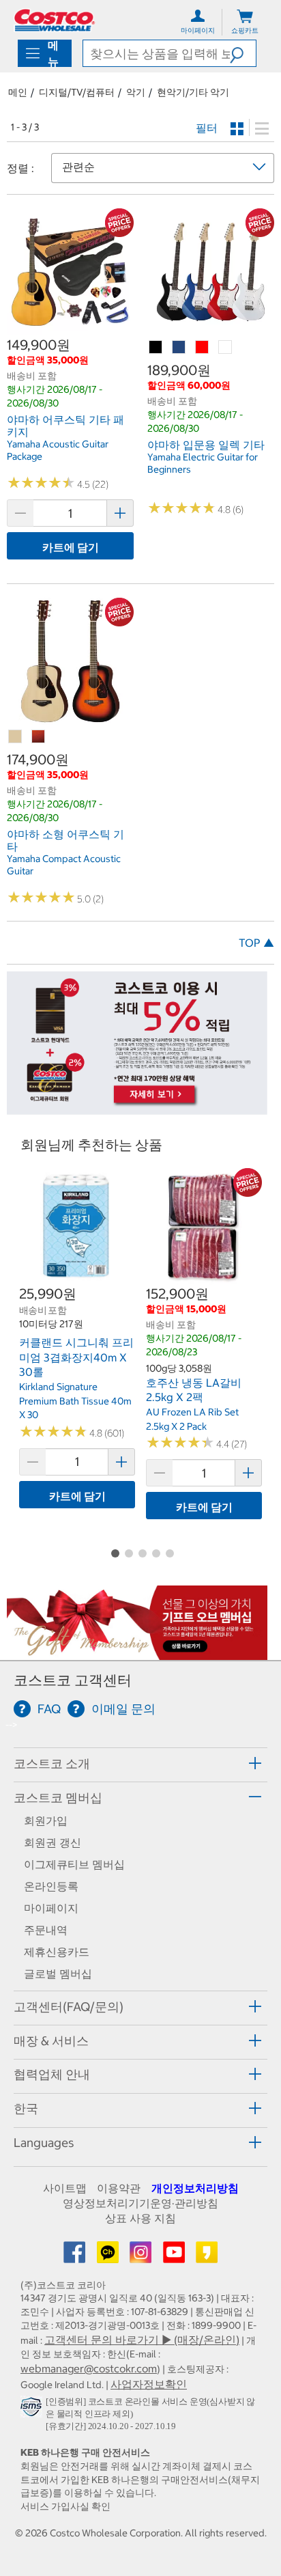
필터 (207, 128)
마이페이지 (51, 1908)
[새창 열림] (33, 2409)
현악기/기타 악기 (193, 92)
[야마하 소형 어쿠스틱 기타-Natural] (16, 737)
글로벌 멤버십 (58, 1973)
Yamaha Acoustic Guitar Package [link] (58, 450)
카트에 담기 (71, 547)
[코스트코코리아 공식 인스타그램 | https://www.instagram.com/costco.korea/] (142, 2256)
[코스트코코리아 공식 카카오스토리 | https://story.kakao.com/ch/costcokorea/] (207, 2256)
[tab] (140, 1763)
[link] (70, 329)
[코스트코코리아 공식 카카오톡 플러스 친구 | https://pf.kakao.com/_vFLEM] (109, 2256)
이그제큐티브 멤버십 (74, 1864)
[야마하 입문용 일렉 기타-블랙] (156, 348)
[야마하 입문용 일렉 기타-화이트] (226, 348)
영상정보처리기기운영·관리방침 (140, 2203)
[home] (55, 20)
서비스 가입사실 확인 (65, 2506)
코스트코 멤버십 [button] (58, 1798)
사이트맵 (65, 2188)
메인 (18, 92)
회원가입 (46, 1820)
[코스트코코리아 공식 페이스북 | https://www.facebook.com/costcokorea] (76, 2256)
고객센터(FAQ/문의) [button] (69, 2007)
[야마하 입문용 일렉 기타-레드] (203, 348)
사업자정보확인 (149, 2384)
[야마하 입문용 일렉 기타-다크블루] (179, 348)
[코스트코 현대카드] (137, 1108)
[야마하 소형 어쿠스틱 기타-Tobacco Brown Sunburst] (39, 737)
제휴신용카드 (57, 1952)
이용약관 (119, 2188)
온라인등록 (51, 1886)
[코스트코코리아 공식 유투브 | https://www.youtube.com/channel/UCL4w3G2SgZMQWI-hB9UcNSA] (175, 2256)
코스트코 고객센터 (73, 1680)
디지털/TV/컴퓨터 (77, 92)
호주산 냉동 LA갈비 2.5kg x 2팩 (194, 1390)
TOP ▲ (256, 943)
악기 (136, 92)
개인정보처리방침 (195, 2188)
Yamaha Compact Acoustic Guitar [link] (64, 865)
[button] (243, 53)
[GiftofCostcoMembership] (137, 1653)
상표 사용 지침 (140, 2218)
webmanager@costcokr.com (89, 2368)
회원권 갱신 (53, 1842)
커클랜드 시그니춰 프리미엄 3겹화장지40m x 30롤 (76, 1357)
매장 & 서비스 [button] (51, 2041)
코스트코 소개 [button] (52, 1763)
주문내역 (46, 1930)
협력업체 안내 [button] (52, 2074)
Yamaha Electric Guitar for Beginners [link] (203, 463)
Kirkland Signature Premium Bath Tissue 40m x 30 (75, 1401)
